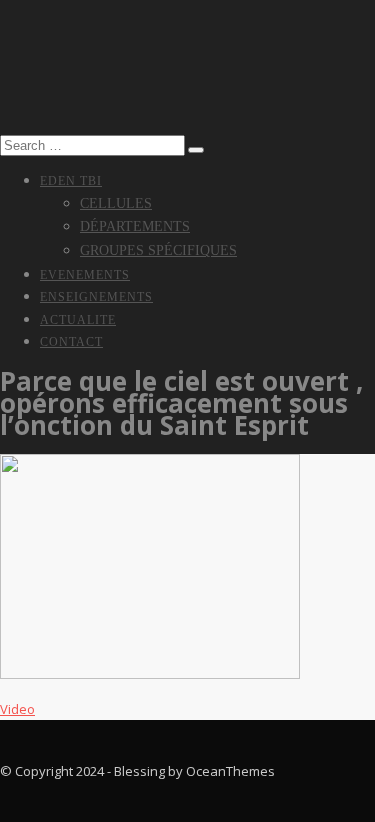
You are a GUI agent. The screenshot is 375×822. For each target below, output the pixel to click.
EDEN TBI (71, 181)
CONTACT (71, 342)
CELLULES (116, 203)
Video (17, 709)
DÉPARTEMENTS (135, 226)
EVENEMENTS (85, 275)
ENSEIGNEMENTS (96, 297)
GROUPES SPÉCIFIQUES (158, 250)
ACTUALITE (78, 320)
